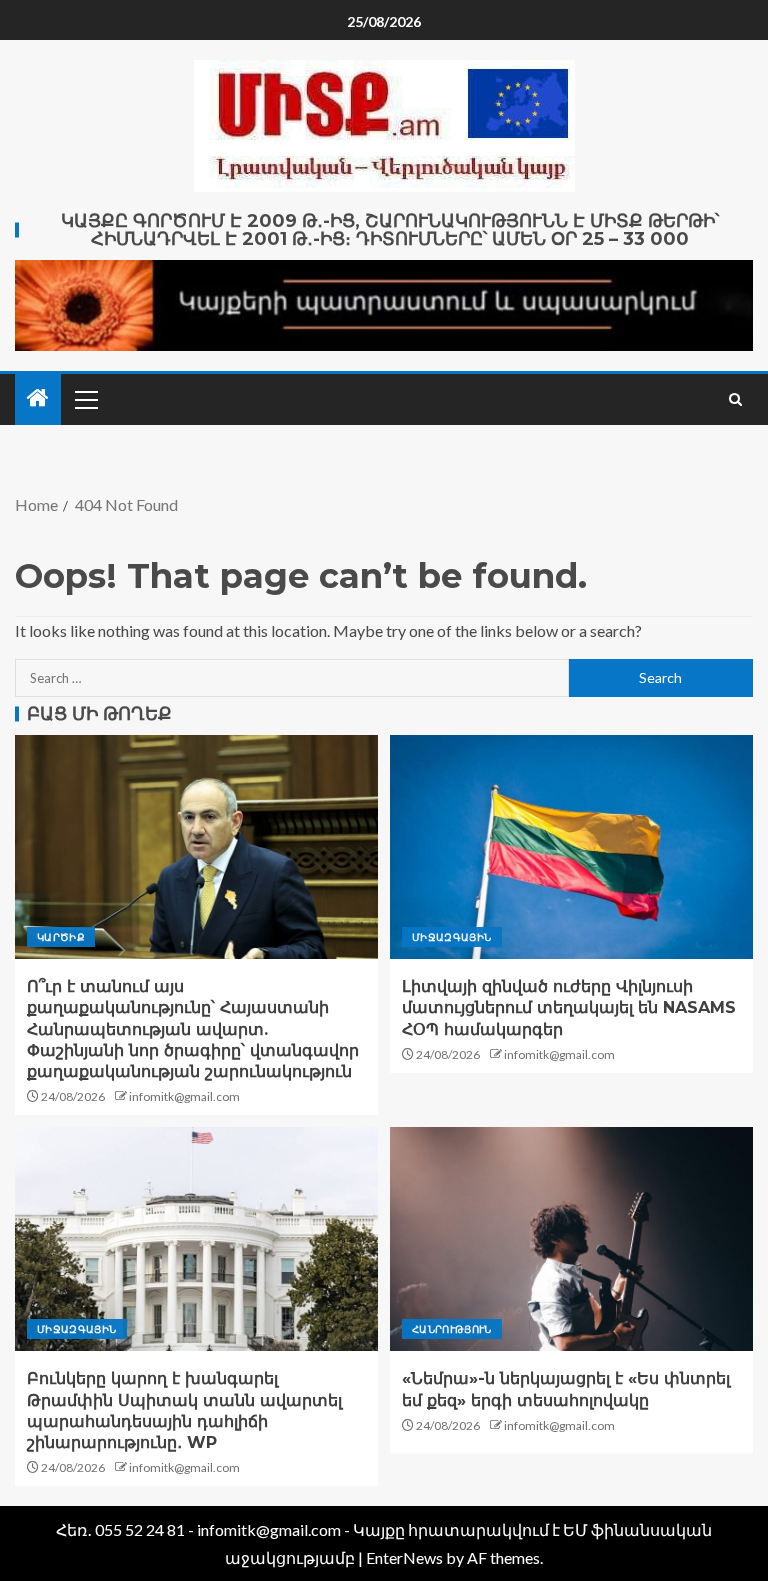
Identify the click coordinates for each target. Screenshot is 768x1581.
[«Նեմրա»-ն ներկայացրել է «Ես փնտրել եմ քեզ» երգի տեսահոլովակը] (571, 1239)
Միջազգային (452, 937)
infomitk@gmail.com (184, 1096)
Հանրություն (452, 1329)
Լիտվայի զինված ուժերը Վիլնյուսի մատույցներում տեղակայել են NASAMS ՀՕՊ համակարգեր (569, 1008)
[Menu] (85, 399)
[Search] (735, 399)
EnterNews (404, 1557)
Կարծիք (61, 937)
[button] (85, 399)
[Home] (38, 398)
